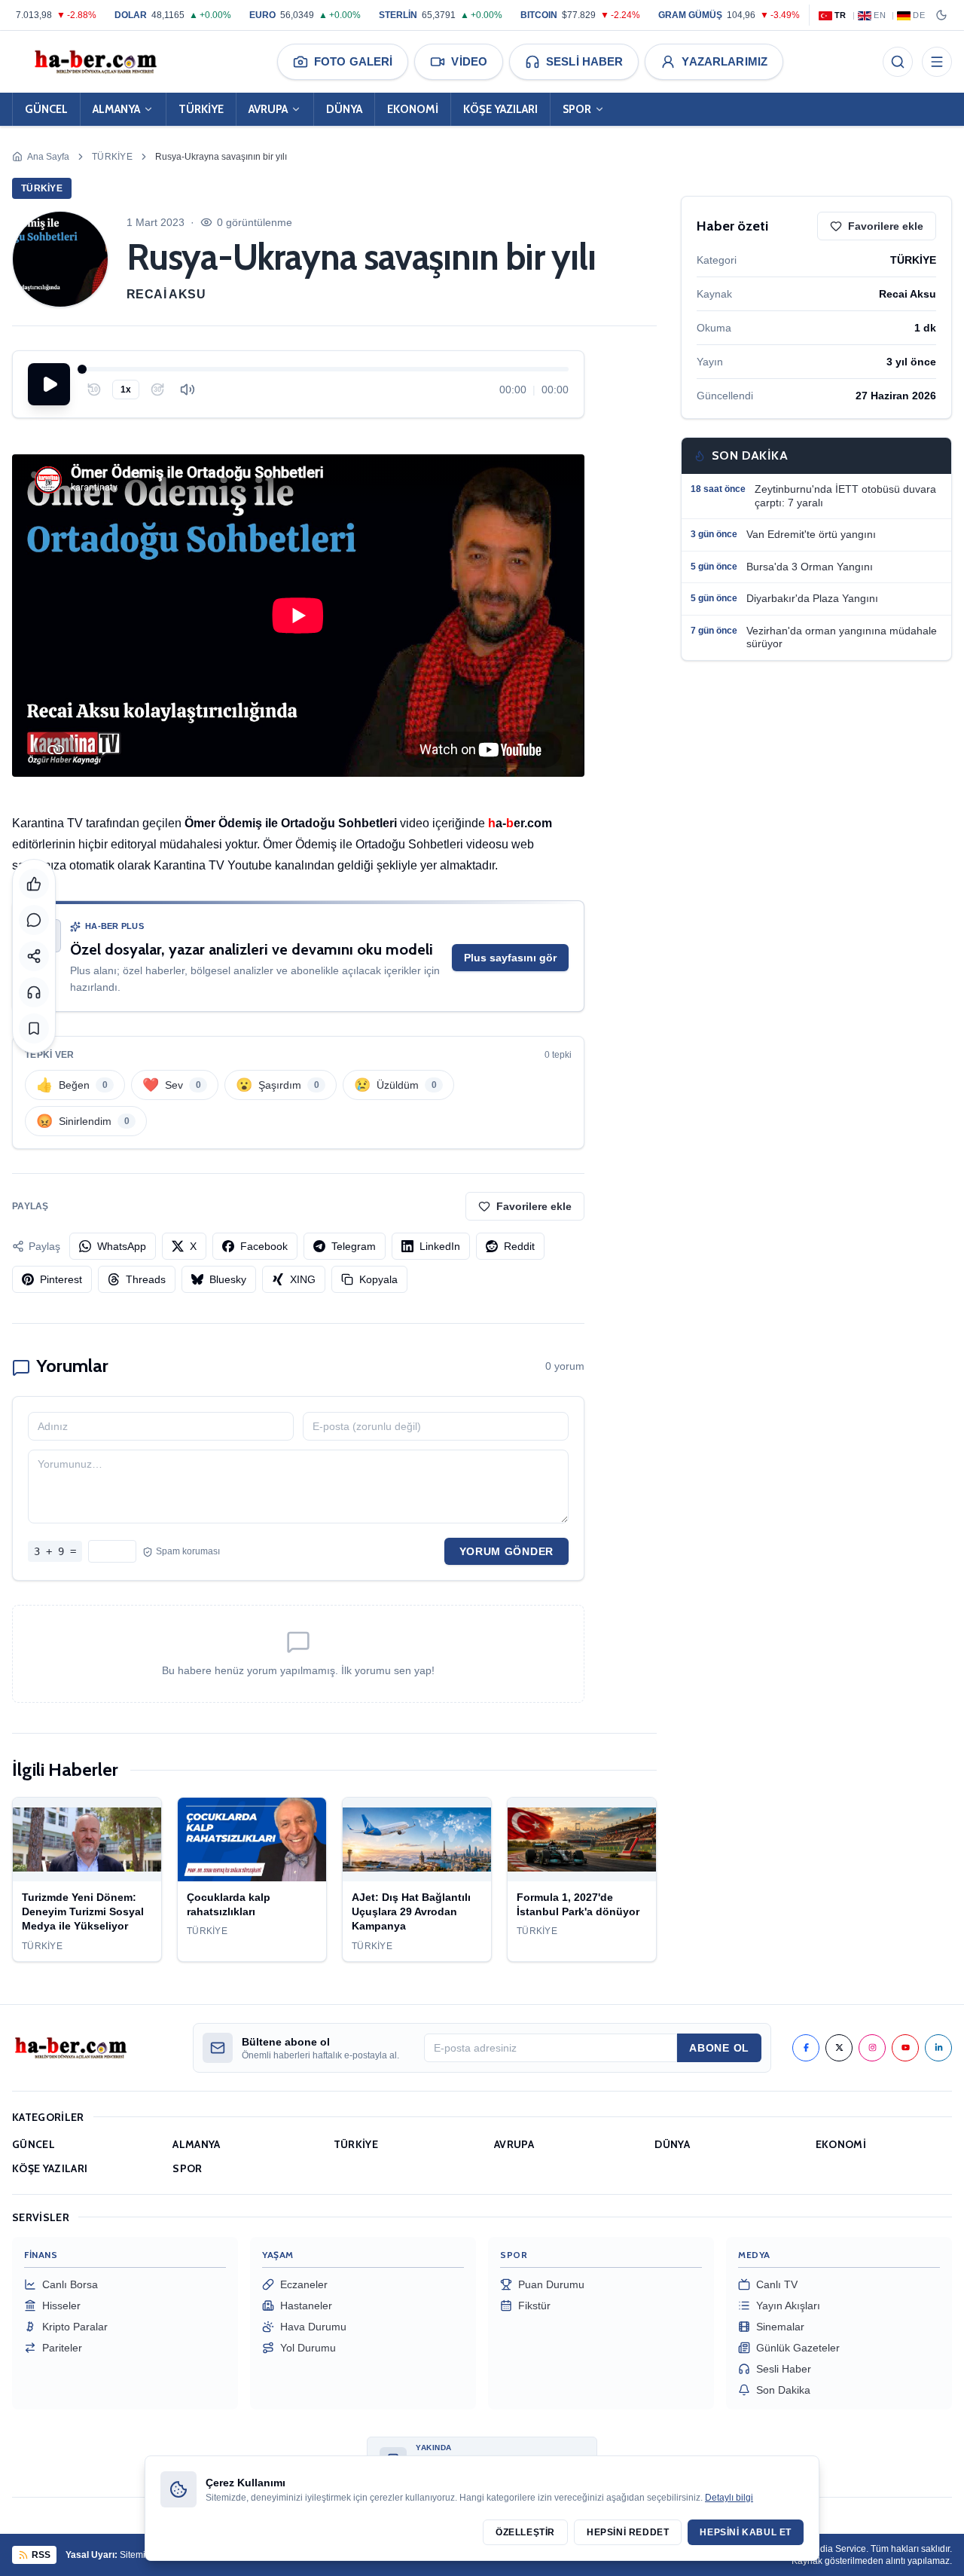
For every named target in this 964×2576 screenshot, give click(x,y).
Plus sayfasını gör (510, 958)
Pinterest (61, 1279)
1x (126, 390)
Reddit (519, 1246)
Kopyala (378, 1279)
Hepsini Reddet (628, 2532)
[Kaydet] (34, 1028)
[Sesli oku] (34, 992)
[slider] (325, 369)
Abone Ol (719, 2048)
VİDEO (469, 61)
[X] (839, 2048)
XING (303, 1279)
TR (840, 15)
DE (919, 15)
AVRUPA (268, 109)
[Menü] (937, 62)
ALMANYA (116, 109)
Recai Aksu (166, 294)
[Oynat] (49, 384)
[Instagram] (872, 2048)
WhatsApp (122, 1246)
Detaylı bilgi (729, 2498)
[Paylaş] (34, 956)
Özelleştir (525, 2532)
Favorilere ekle (534, 1206)
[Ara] (898, 62)
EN (880, 15)
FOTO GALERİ (353, 61)
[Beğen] (34, 884)
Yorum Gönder (506, 1551)
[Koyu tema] (941, 15)
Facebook (264, 1246)
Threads (146, 1279)
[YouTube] (905, 2048)
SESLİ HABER (584, 61)
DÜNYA (344, 109)
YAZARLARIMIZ (725, 61)
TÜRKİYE (201, 109)
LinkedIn (440, 1246)
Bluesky (228, 1279)
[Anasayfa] (95, 62)
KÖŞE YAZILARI (500, 109)
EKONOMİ (413, 109)
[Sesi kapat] (188, 390)
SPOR (577, 109)
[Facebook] (806, 2048)
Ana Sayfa (48, 157)
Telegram (354, 1246)
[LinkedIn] (938, 2048)
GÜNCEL (46, 109)
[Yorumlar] (34, 920)
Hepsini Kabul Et (746, 2532)
